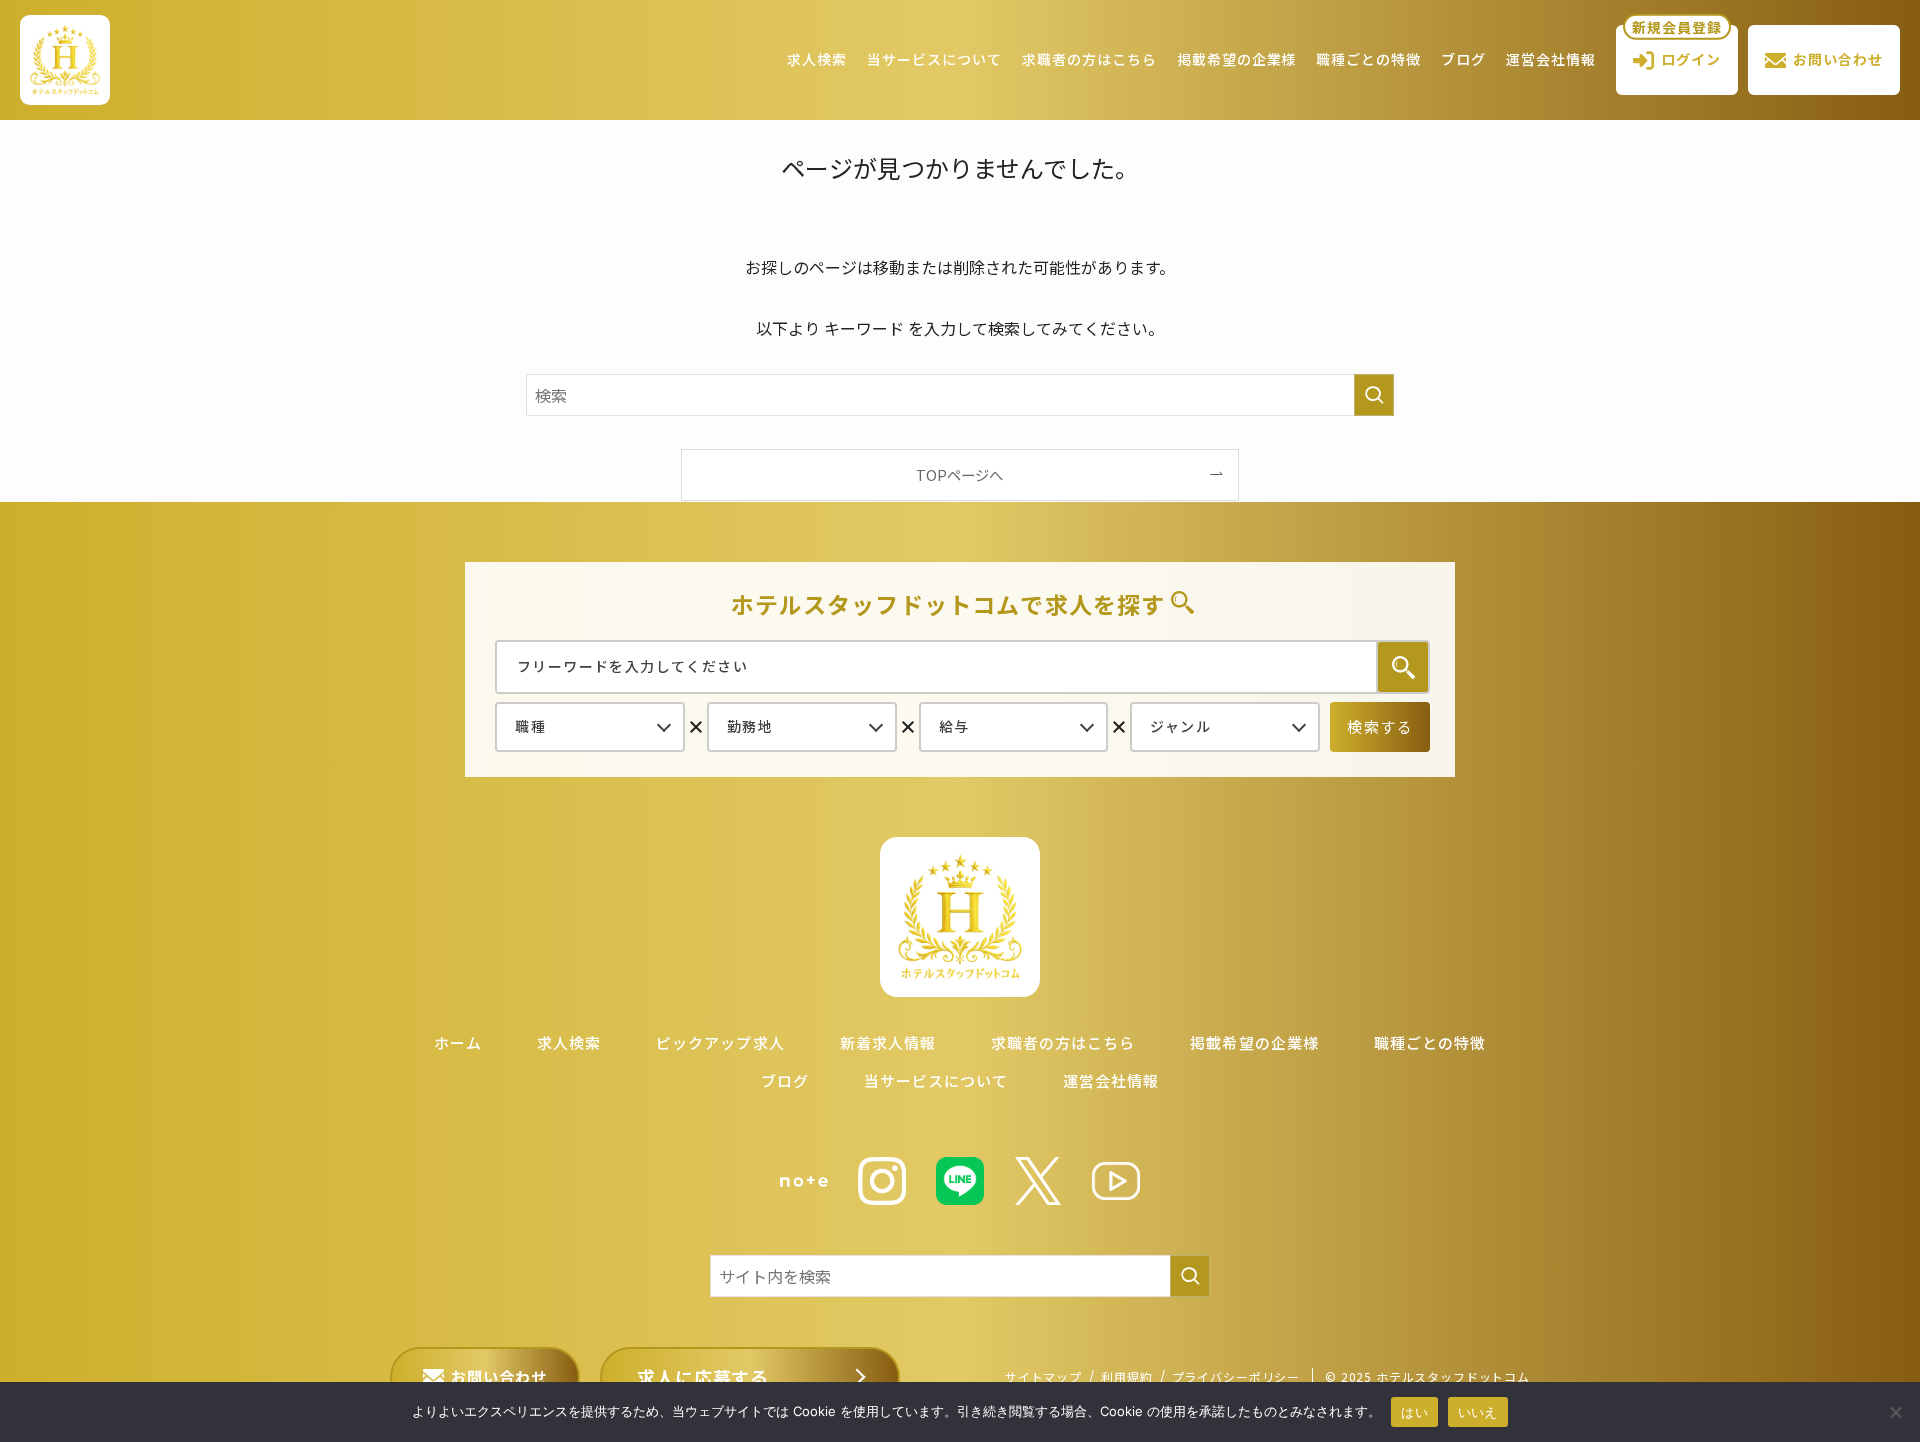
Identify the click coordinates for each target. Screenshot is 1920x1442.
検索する (1380, 726)
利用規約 (1126, 1376)
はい (1414, 1412)
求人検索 (817, 59)
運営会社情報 (1551, 59)
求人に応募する (703, 1377)
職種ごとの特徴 (1368, 59)
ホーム (458, 1042)
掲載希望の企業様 (1237, 59)
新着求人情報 (888, 1042)
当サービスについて (934, 59)
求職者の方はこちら (1089, 59)
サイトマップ (1043, 1376)
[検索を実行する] (1374, 395)
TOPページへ (959, 474)
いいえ (1478, 1412)
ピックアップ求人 (720, 1042)
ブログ (1463, 59)
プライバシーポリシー (1236, 1376)
